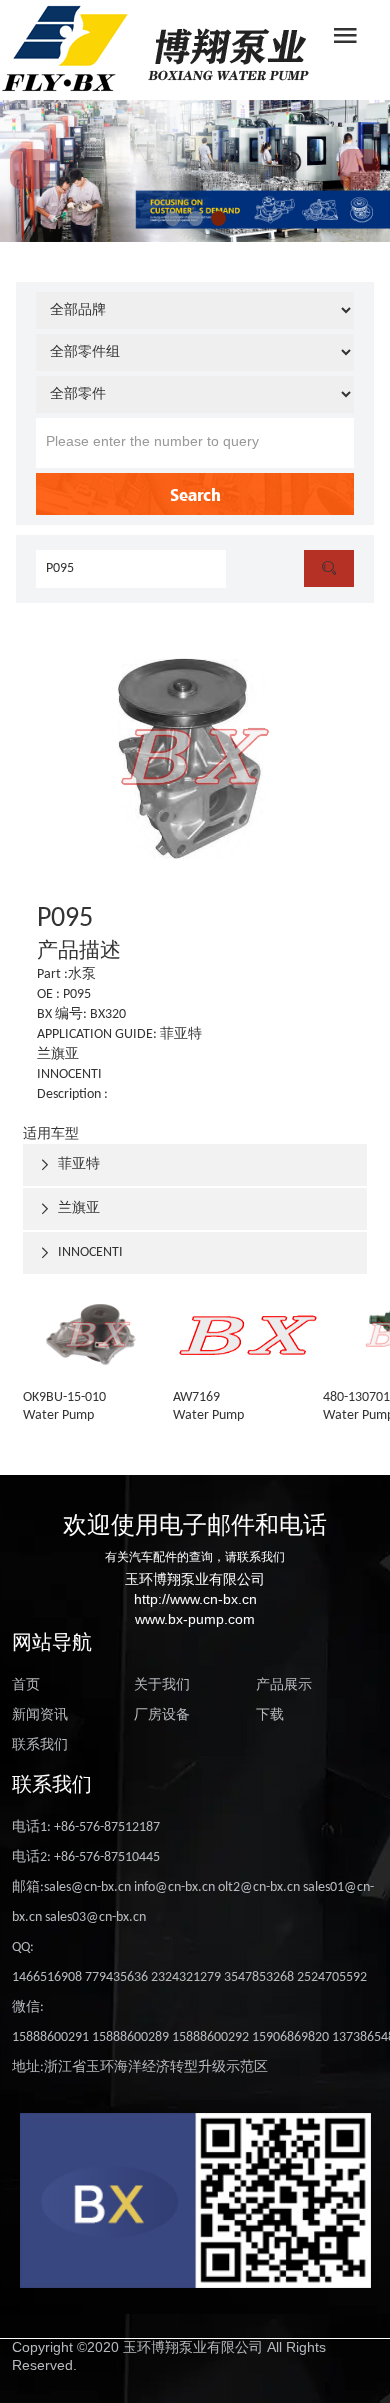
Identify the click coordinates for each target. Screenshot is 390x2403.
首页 (26, 1685)
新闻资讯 (40, 1715)
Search (195, 494)
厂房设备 (162, 1715)
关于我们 (162, 1685)
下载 (270, 1715)
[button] (172, 218)
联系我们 (40, 1745)
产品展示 (284, 1685)
